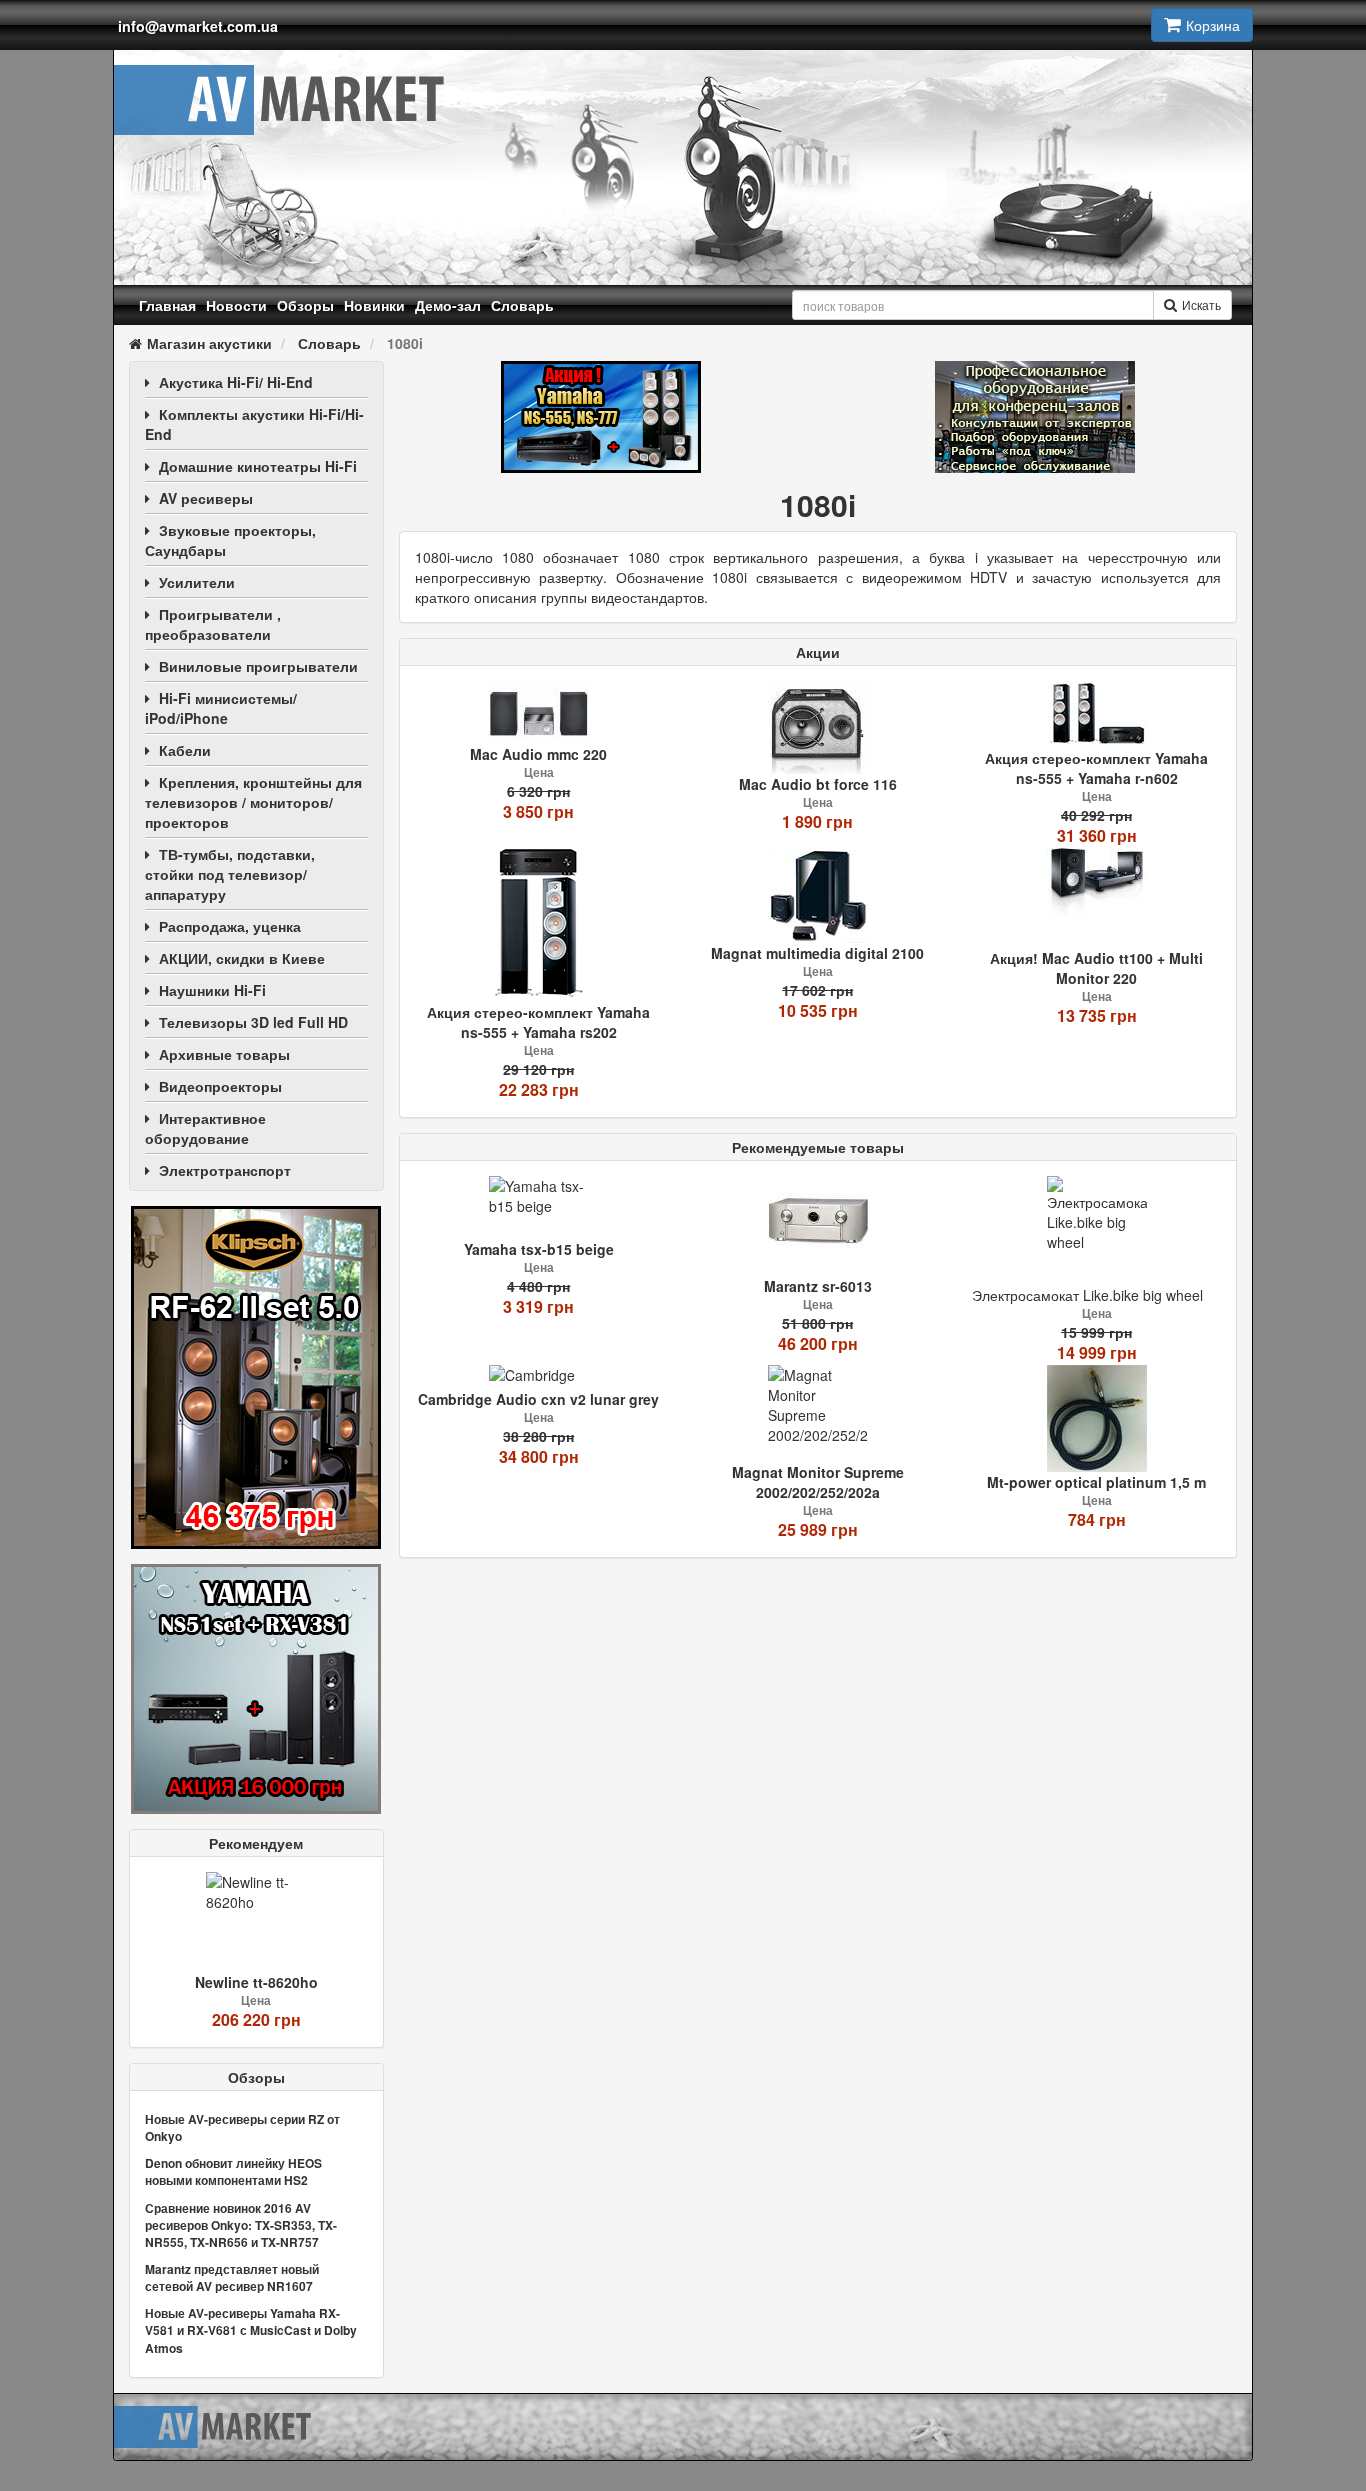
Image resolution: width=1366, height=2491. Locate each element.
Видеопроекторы (220, 1086)
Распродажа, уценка (230, 926)
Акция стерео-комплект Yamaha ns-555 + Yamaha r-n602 (1096, 768)
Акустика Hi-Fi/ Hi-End (236, 382)
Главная (167, 305)
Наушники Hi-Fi (212, 990)
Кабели (185, 750)
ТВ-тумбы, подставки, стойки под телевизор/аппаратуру (230, 874)
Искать (1201, 304)
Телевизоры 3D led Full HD (253, 1022)
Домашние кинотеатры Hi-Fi (258, 466)
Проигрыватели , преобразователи (213, 624)
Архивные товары (224, 1054)
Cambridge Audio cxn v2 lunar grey (538, 1399)
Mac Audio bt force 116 (818, 784)
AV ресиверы (206, 498)
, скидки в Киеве (242, 958)
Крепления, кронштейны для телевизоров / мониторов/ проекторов (253, 802)
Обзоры (305, 305)
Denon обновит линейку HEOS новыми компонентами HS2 (233, 2171)
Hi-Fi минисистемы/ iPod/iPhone (221, 708)
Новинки (374, 305)
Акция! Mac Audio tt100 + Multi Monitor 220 (1096, 968)
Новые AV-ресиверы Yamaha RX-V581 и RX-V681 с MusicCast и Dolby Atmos (251, 2330)
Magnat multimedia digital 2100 (817, 953)
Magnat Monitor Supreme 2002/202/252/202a (818, 1482)
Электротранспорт (225, 1170)
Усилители (197, 582)
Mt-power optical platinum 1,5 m (1096, 1482)
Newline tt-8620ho (256, 1982)
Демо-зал (448, 305)
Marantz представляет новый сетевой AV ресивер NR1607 (232, 2277)
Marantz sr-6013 (818, 1286)
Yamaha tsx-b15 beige (539, 1249)
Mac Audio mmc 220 (538, 754)
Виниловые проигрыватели (258, 666)
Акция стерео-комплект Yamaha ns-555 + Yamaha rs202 (538, 1022)
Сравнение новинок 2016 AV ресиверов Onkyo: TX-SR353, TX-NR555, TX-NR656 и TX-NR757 (241, 2225)
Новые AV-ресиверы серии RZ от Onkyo (242, 2127)
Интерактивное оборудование (205, 1128)
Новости (236, 305)
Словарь (522, 305)
